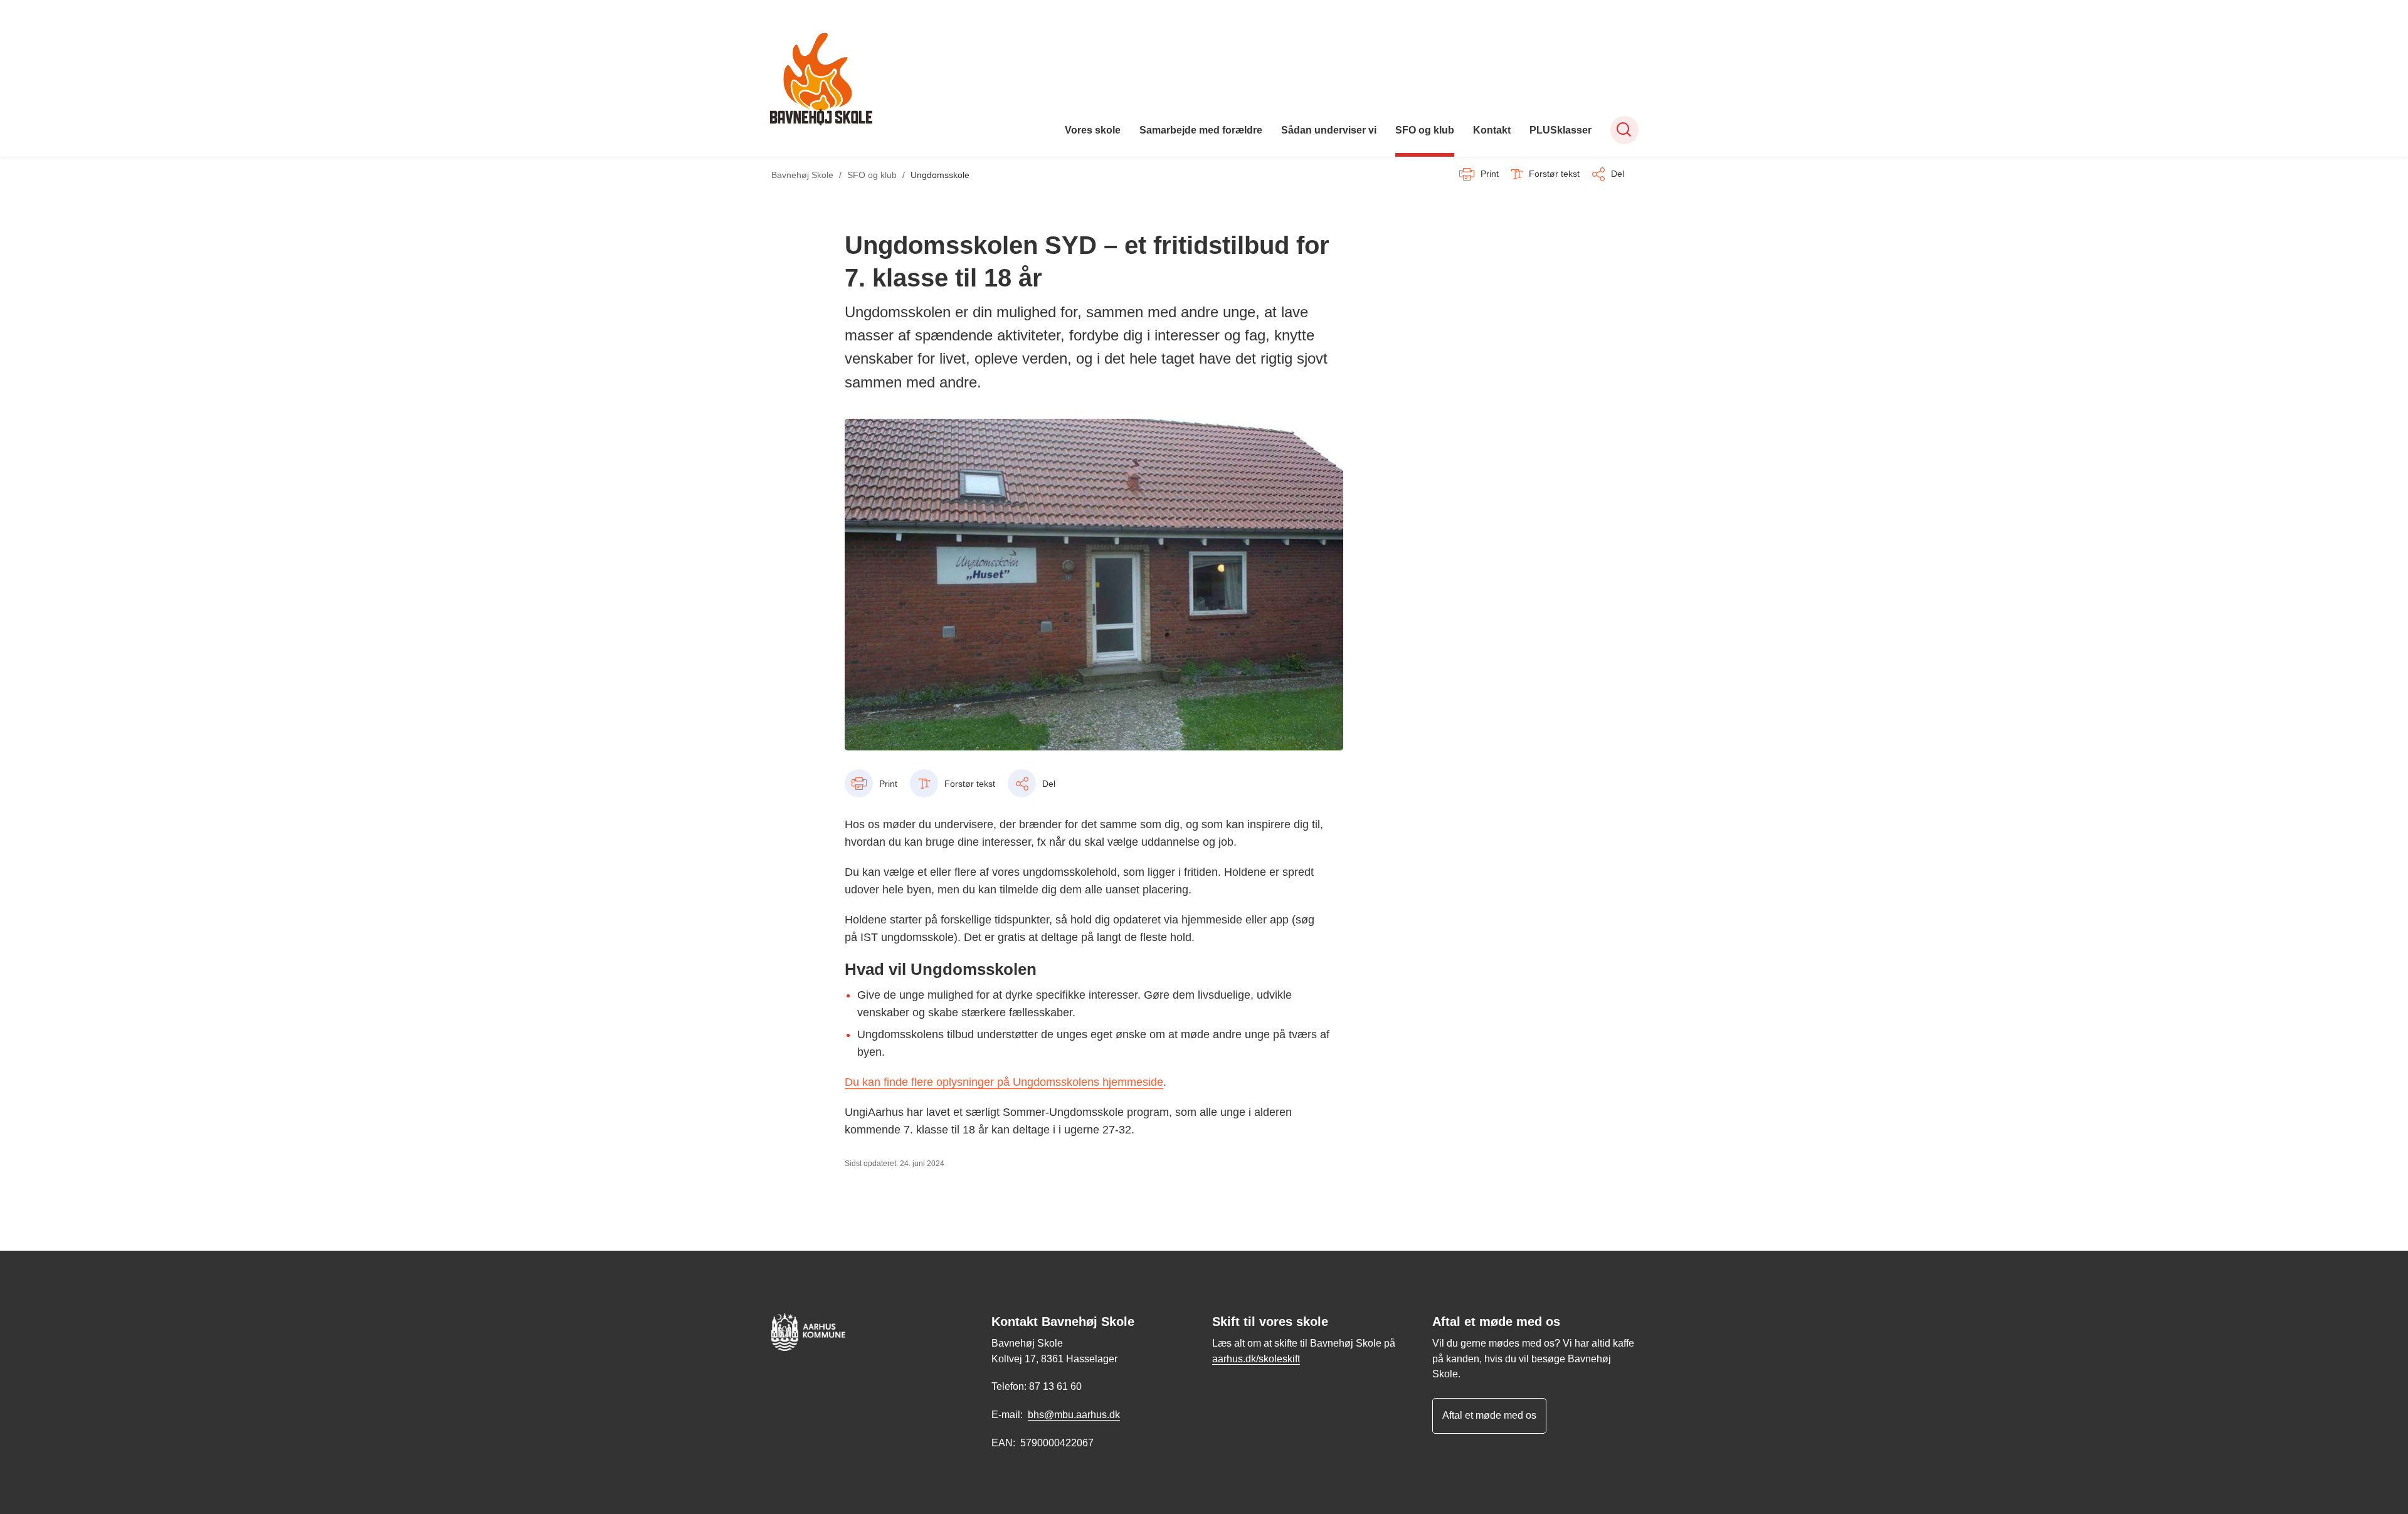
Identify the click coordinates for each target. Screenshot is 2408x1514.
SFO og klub (1425, 130)
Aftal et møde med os (1489, 1415)
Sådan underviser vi (1329, 130)
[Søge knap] (1624, 130)
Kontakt (1492, 130)
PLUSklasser (1560, 130)
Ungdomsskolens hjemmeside (1088, 1082)
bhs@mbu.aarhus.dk (1074, 1415)
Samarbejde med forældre (1201, 130)
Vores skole (1093, 130)
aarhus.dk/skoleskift (1256, 1359)
